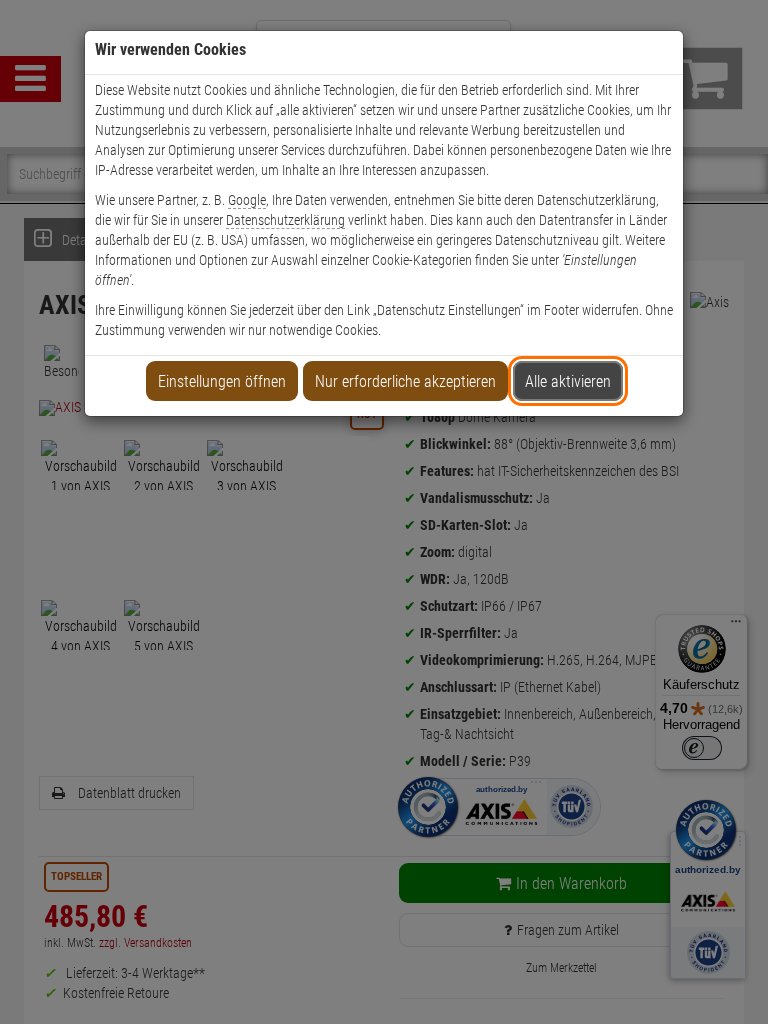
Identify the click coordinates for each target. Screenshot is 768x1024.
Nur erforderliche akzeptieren (405, 381)
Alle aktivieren (568, 381)
